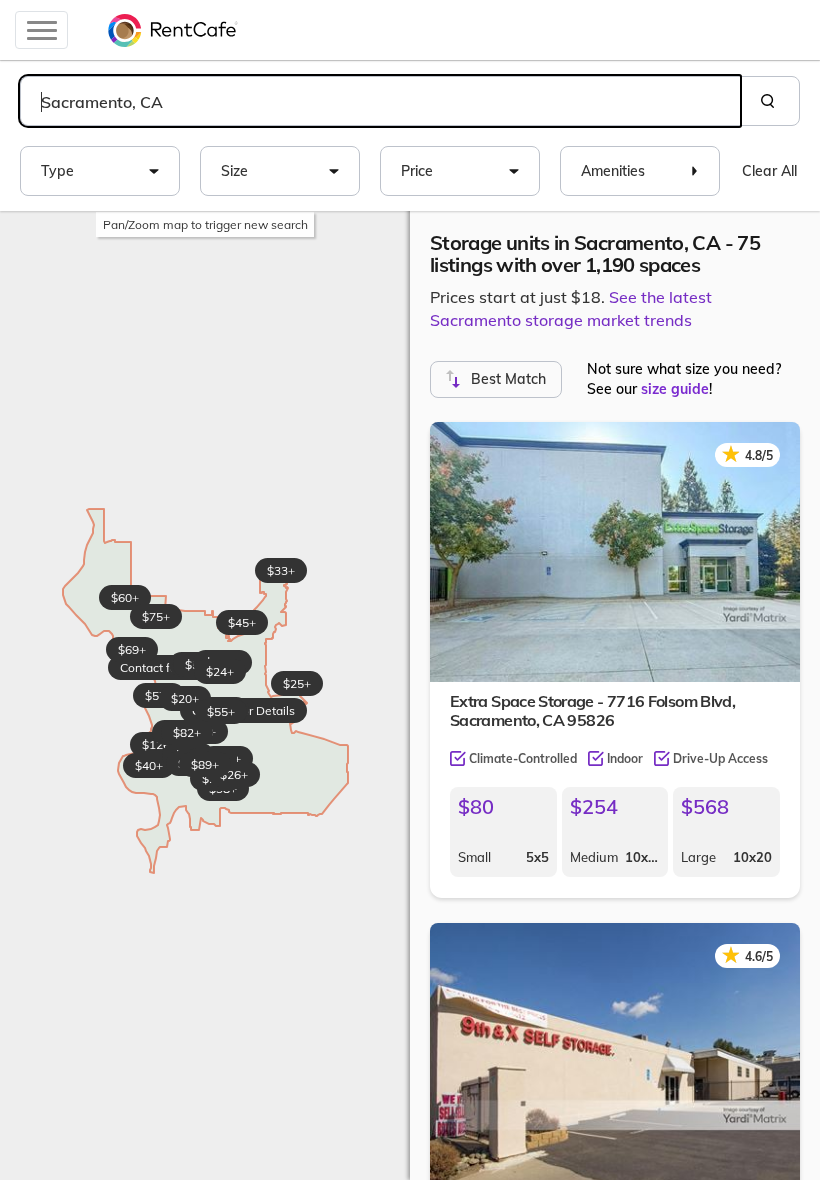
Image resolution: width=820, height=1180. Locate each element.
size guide (675, 389)
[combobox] (380, 101)
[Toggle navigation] (41, 30)
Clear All (769, 171)
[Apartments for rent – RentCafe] (173, 30)
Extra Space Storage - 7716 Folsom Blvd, (592, 710)
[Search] (770, 101)
